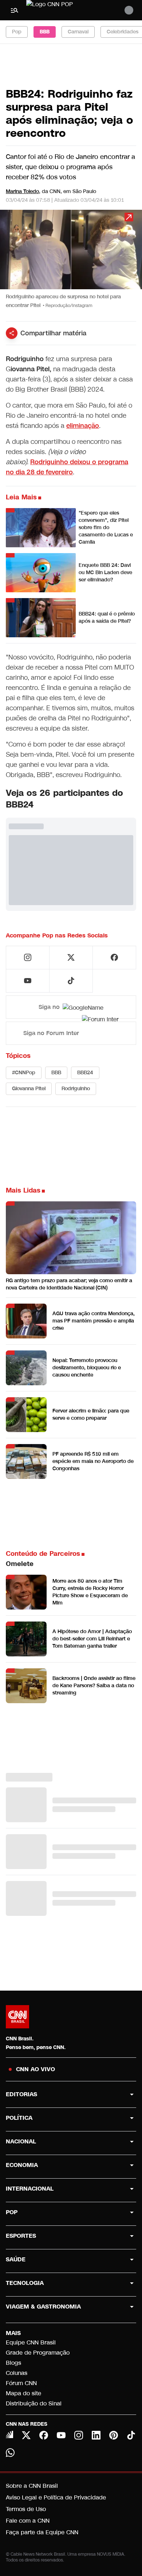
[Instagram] (79, 2435)
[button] (71, 263)
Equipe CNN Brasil (31, 2342)
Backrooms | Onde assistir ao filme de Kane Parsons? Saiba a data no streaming (94, 1686)
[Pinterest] (114, 2435)
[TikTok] (131, 2435)
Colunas (17, 2373)
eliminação (83, 426)
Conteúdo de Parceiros (43, 1554)
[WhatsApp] (10, 2453)
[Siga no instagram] (28, 957)
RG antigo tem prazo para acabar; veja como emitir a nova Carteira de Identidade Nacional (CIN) (69, 1284)
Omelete (20, 1564)
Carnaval (78, 32)
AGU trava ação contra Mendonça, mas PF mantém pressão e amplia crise (94, 1321)
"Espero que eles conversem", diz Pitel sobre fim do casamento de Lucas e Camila (106, 528)
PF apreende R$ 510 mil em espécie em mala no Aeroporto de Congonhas (93, 1461)
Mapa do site (23, 2393)
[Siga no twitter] (71, 957)
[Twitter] (26, 2435)
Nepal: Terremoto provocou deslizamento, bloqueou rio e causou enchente (87, 1368)
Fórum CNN (21, 2383)
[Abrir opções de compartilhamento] (12, 333)
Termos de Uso (26, 2509)
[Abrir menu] (15, 10)
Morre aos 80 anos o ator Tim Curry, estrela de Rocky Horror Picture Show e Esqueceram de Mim (90, 1592)
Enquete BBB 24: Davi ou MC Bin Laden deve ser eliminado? (105, 573)
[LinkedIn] (96, 2435)
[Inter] (9, 2434)
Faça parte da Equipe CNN (42, 2532)
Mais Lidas (23, 1190)
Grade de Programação (38, 2353)
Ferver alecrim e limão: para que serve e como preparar (91, 1414)
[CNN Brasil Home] (66, 10)
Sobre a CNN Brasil (32, 2486)
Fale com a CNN (28, 2521)
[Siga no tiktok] (71, 981)
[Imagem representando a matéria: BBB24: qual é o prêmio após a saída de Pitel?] (41, 618)
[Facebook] (44, 2435)
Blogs (13, 2363)
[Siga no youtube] (28, 981)
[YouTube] (61, 2435)
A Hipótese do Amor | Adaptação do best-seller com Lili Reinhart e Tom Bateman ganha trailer (92, 1639)
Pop (17, 32)
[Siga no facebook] (114, 957)
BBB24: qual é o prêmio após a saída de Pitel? (107, 618)
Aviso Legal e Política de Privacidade (56, 2497)
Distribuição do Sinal (34, 2403)
